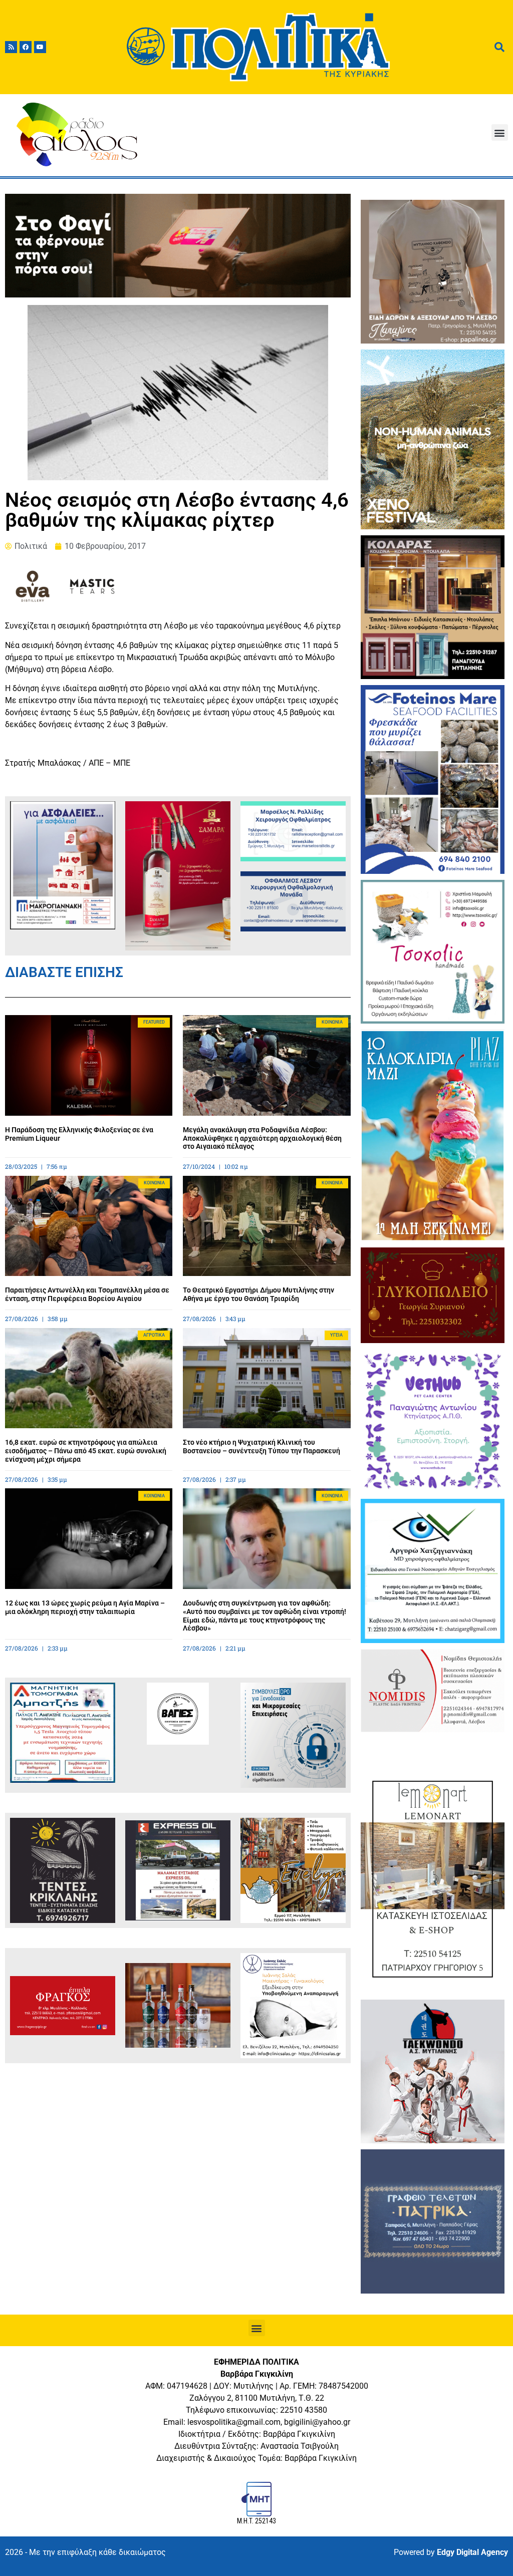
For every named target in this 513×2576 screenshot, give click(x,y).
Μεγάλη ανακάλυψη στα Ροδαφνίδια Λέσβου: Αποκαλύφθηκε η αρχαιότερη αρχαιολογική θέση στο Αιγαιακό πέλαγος (262, 1138)
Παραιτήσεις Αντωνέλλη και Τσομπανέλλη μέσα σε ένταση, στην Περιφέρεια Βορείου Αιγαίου (87, 1294)
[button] (500, 132)
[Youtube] (40, 47)
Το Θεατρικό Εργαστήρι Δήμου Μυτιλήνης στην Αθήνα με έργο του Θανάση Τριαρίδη (259, 1294)
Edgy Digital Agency (472, 2552)
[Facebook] (26, 47)
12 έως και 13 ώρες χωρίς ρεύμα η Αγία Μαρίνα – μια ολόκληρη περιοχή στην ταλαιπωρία (85, 1607)
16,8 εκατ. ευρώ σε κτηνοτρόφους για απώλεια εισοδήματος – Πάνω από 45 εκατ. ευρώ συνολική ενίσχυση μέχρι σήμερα (86, 1451)
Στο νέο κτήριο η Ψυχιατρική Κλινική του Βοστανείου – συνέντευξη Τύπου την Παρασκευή (262, 1446)
